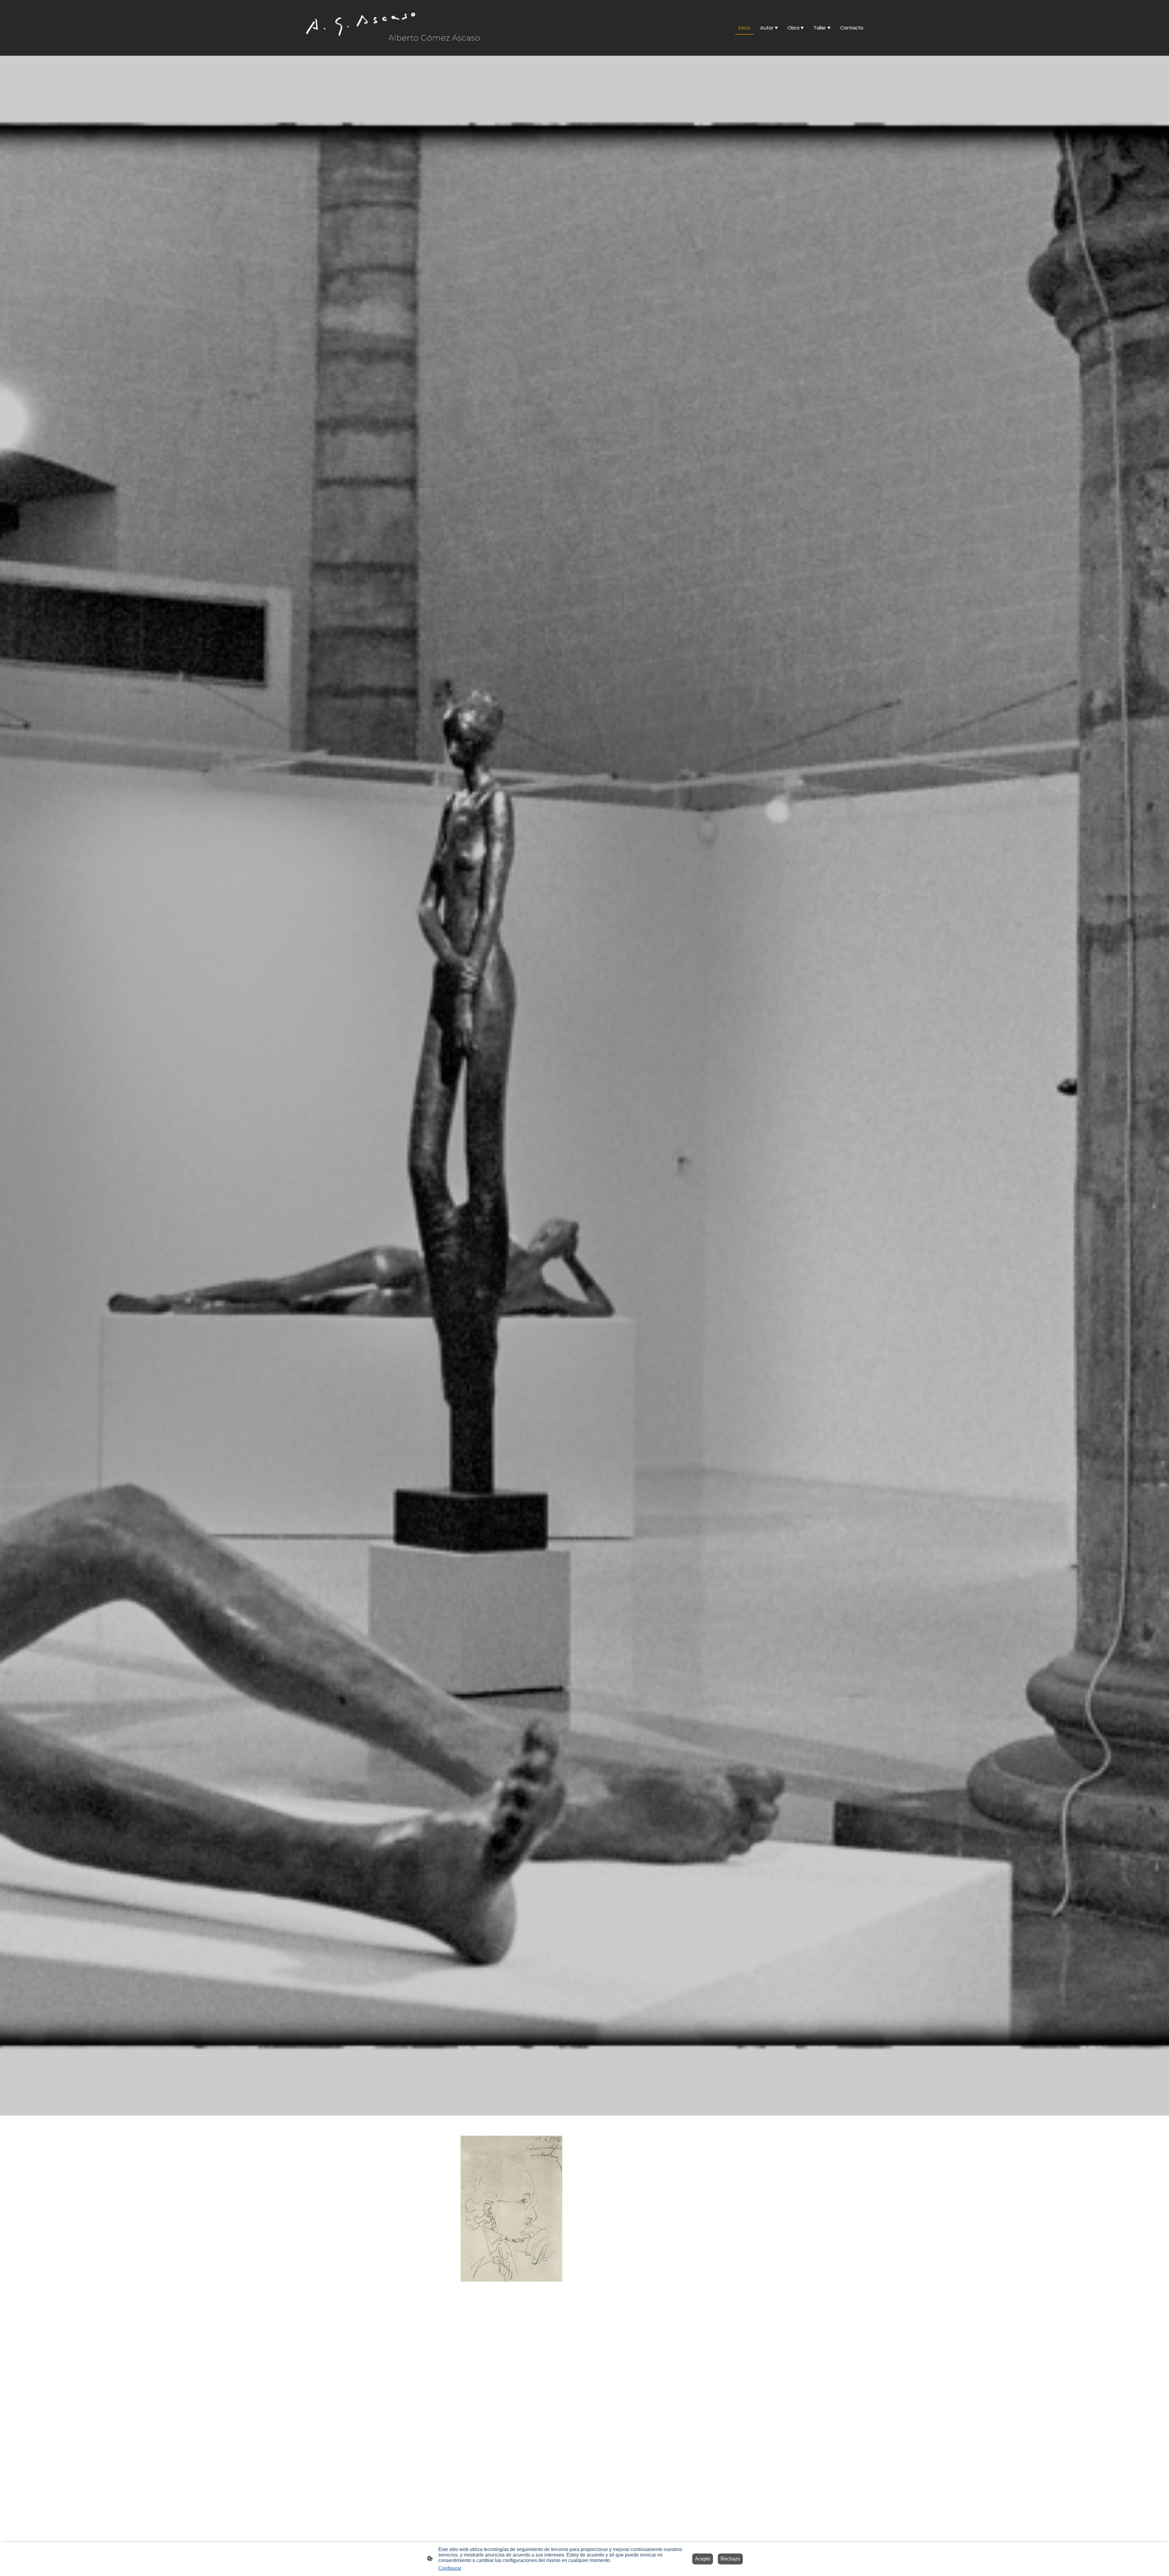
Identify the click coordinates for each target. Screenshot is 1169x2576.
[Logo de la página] (393, 28)
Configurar (450, 2568)
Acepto (703, 2559)
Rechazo (730, 2559)
